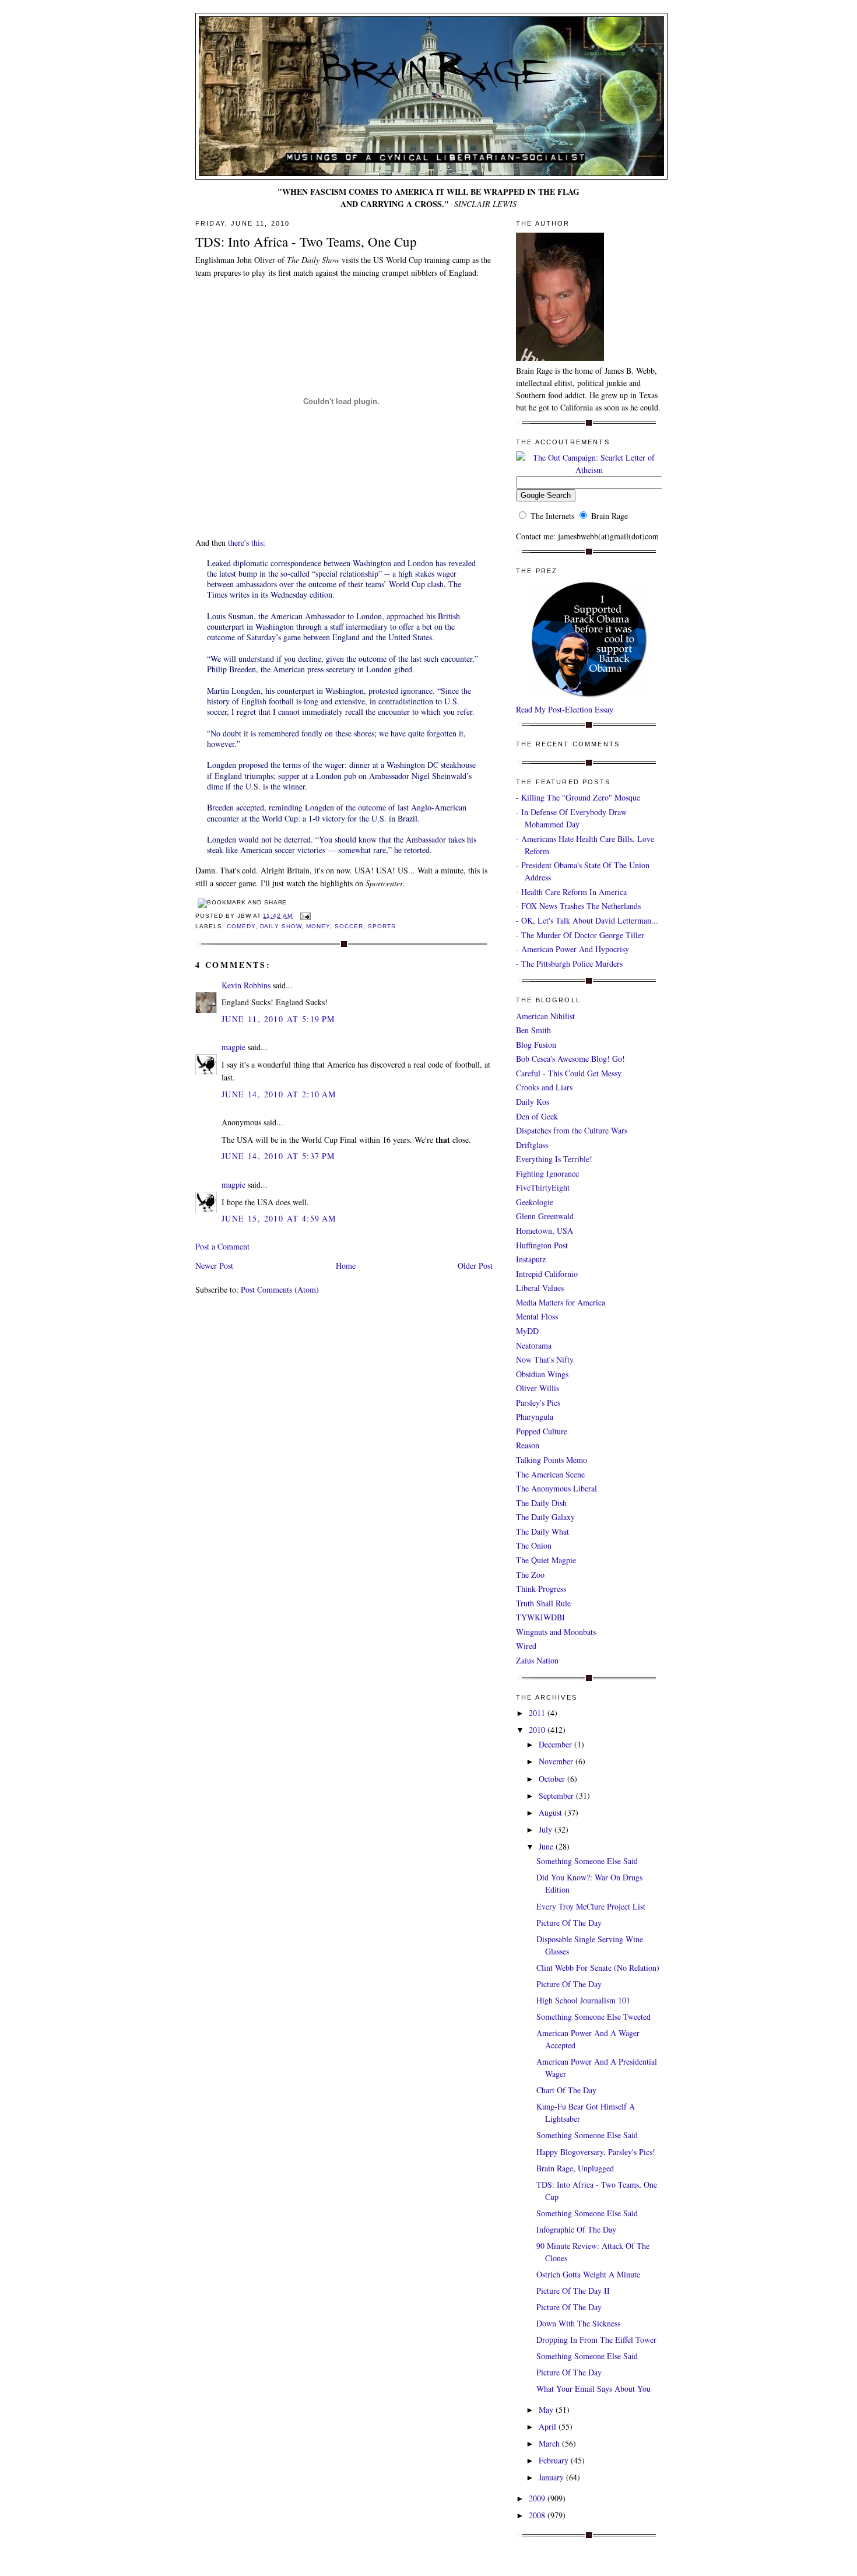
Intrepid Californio (547, 1274)
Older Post (475, 1266)
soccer (349, 926)
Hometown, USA (545, 1231)
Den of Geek (537, 1116)
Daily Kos (533, 1102)
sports (382, 926)
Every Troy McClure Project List (591, 1906)
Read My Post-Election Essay (565, 709)
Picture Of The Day (569, 1923)
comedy (241, 926)
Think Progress (541, 1589)
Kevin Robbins (246, 985)
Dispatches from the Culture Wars (572, 1130)
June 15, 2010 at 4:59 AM (279, 1218)
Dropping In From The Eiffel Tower (596, 2340)
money (318, 926)
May (547, 2410)
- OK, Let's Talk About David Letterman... (587, 920)
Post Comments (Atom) (280, 1289)
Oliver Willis (538, 1388)
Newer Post (214, 1266)
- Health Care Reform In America (571, 892)
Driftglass (532, 1145)
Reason (528, 1445)
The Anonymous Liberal (556, 1488)
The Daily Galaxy (545, 1517)
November (557, 1761)
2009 (538, 2498)
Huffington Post (542, 1245)
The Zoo (530, 1575)
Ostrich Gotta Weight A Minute (588, 2274)
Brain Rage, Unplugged (575, 2168)
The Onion (534, 1545)
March (550, 2443)
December (556, 1744)
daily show (281, 926)
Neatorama (534, 1345)
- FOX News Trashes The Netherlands (578, 906)
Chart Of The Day (566, 2090)
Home (346, 1266)
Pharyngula (535, 1417)
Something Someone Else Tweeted (593, 2017)
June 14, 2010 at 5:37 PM (278, 1156)
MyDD (527, 1331)
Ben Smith (533, 1030)
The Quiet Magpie (546, 1560)
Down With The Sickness (578, 2323)
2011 (538, 1713)
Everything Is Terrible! (554, 1159)
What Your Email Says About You (593, 2389)
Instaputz (531, 1259)
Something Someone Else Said (587, 1861)
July (547, 1829)
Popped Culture (542, 1431)
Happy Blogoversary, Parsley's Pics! (596, 2152)
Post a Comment (222, 1246)
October (553, 1779)
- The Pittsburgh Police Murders (569, 964)
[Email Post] (304, 916)
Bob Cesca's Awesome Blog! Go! (570, 1059)
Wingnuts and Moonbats (556, 1632)
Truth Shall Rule (543, 1603)
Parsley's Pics (538, 1403)
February (555, 2460)
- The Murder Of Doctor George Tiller (580, 935)
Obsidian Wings (542, 1374)
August (552, 1812)
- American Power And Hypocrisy (572, 949)
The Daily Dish (541, 1503)
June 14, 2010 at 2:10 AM (279, 1094)
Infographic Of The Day (576, 2229)
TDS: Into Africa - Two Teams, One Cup (306, 241)
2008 (538, 2515)
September (557, 1796)
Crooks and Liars (544, 1087)
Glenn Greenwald (545, 1216)
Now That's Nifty (545, 1359)
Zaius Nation (537, 1660)
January (552, 2477)
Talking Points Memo (552, 1460)
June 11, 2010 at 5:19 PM (278, 1019)
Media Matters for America (561, 1302)
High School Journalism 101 (583, 2000)
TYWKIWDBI (540, 1617)
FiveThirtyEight (543, 1187)
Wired (526, 1646)
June (547, 1846)
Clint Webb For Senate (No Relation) (598, 1968)
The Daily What (542, 1531)
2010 (538, 1730)
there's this (245, 543)
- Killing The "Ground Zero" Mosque (578, 797)
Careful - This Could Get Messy (569, 1073)
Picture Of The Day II (573, 2291)
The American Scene (550, 1474)
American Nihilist (545, 1016)
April (549, 2426)
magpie (233, 1047)
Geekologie (535, 1202)
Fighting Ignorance (547, 1173)
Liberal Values (540, 1288)
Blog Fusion (536, 1045)
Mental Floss (537, 1316)
